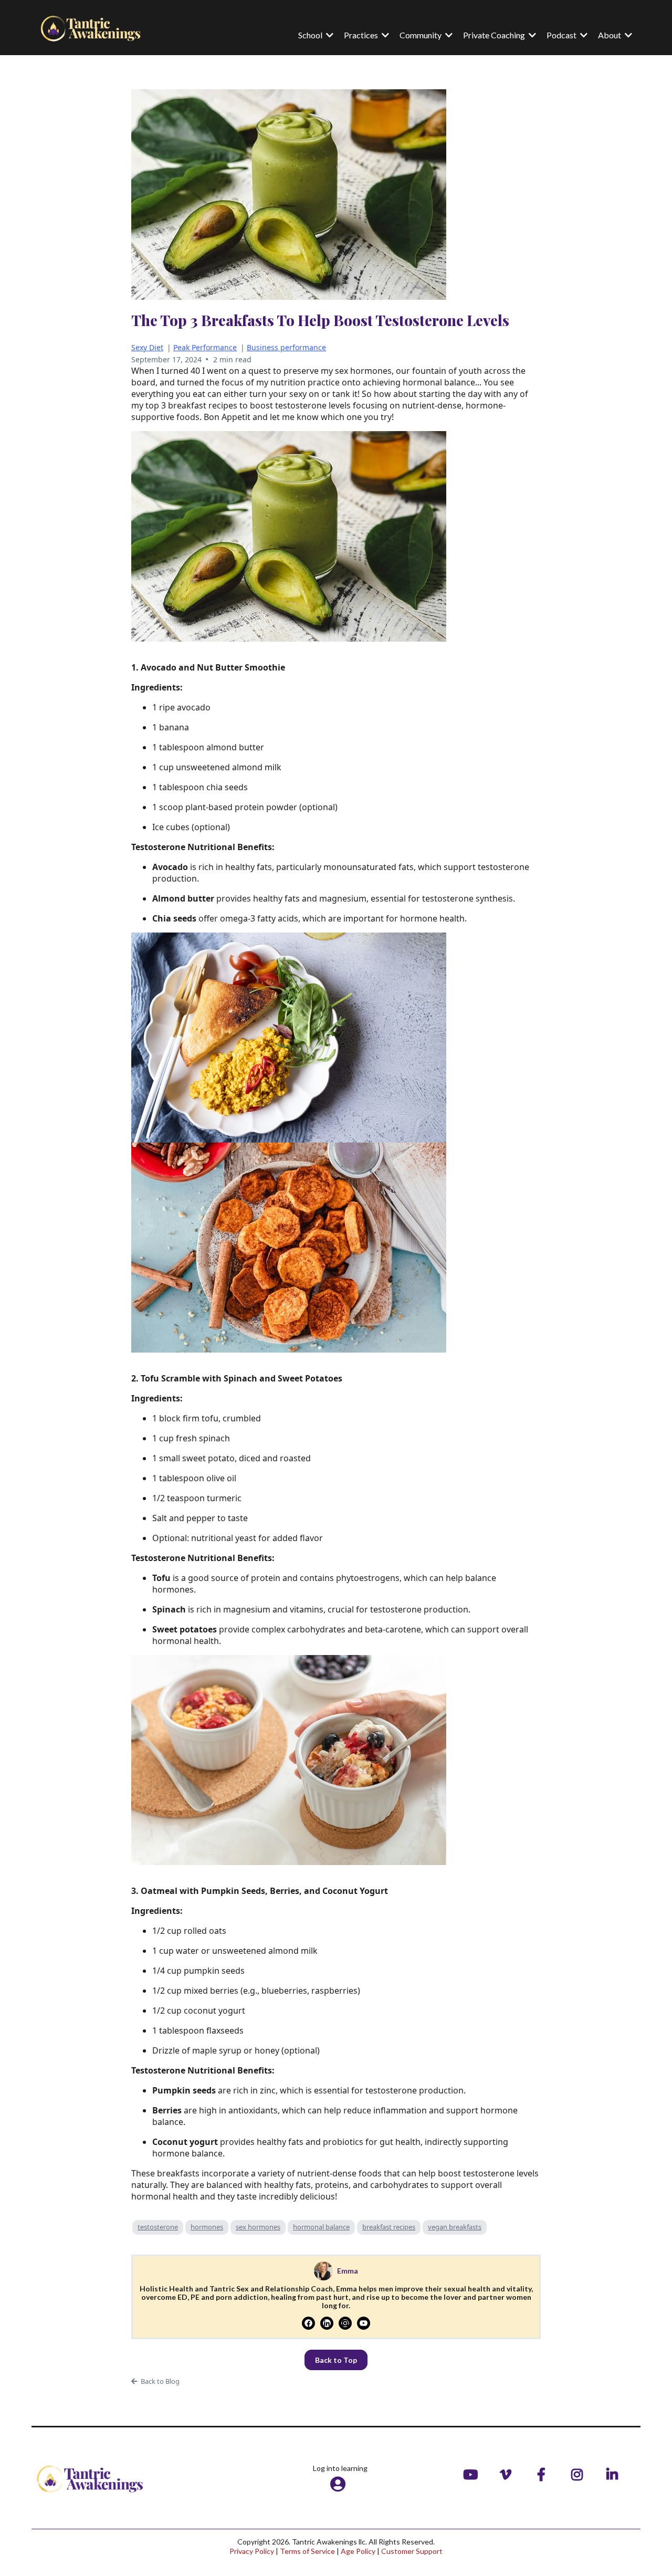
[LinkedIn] (327, 2323)
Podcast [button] (562, 35)
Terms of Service (307, 2551)
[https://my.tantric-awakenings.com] (340, 2484)
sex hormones (258, 2227)
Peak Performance (205, 347)
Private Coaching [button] (495, 35)
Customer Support (412, 2551)
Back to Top (336, 2360)
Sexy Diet (147, 347)
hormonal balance (321, 2227)
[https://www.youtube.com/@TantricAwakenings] (473, 2474)
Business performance (286, 347)
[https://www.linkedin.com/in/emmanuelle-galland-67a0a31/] (615, 2474)
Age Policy (358, 2551)
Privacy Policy (252, 2551)
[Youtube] (364, 2323)
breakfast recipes (389, 2227)
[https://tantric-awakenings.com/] (134, 2479)
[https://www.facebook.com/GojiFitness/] (544, 2474)
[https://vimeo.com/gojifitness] (508, 2474)
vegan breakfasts (455, 2227)
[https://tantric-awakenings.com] (100, 28)
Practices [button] (362, 35)
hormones (207, 2227)
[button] (627, 35)
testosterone (158, 2227)
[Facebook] (308, 2323)
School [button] (311, 35)
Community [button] (421, 35)
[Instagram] (345, 2323)
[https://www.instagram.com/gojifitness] (580, 2474)
